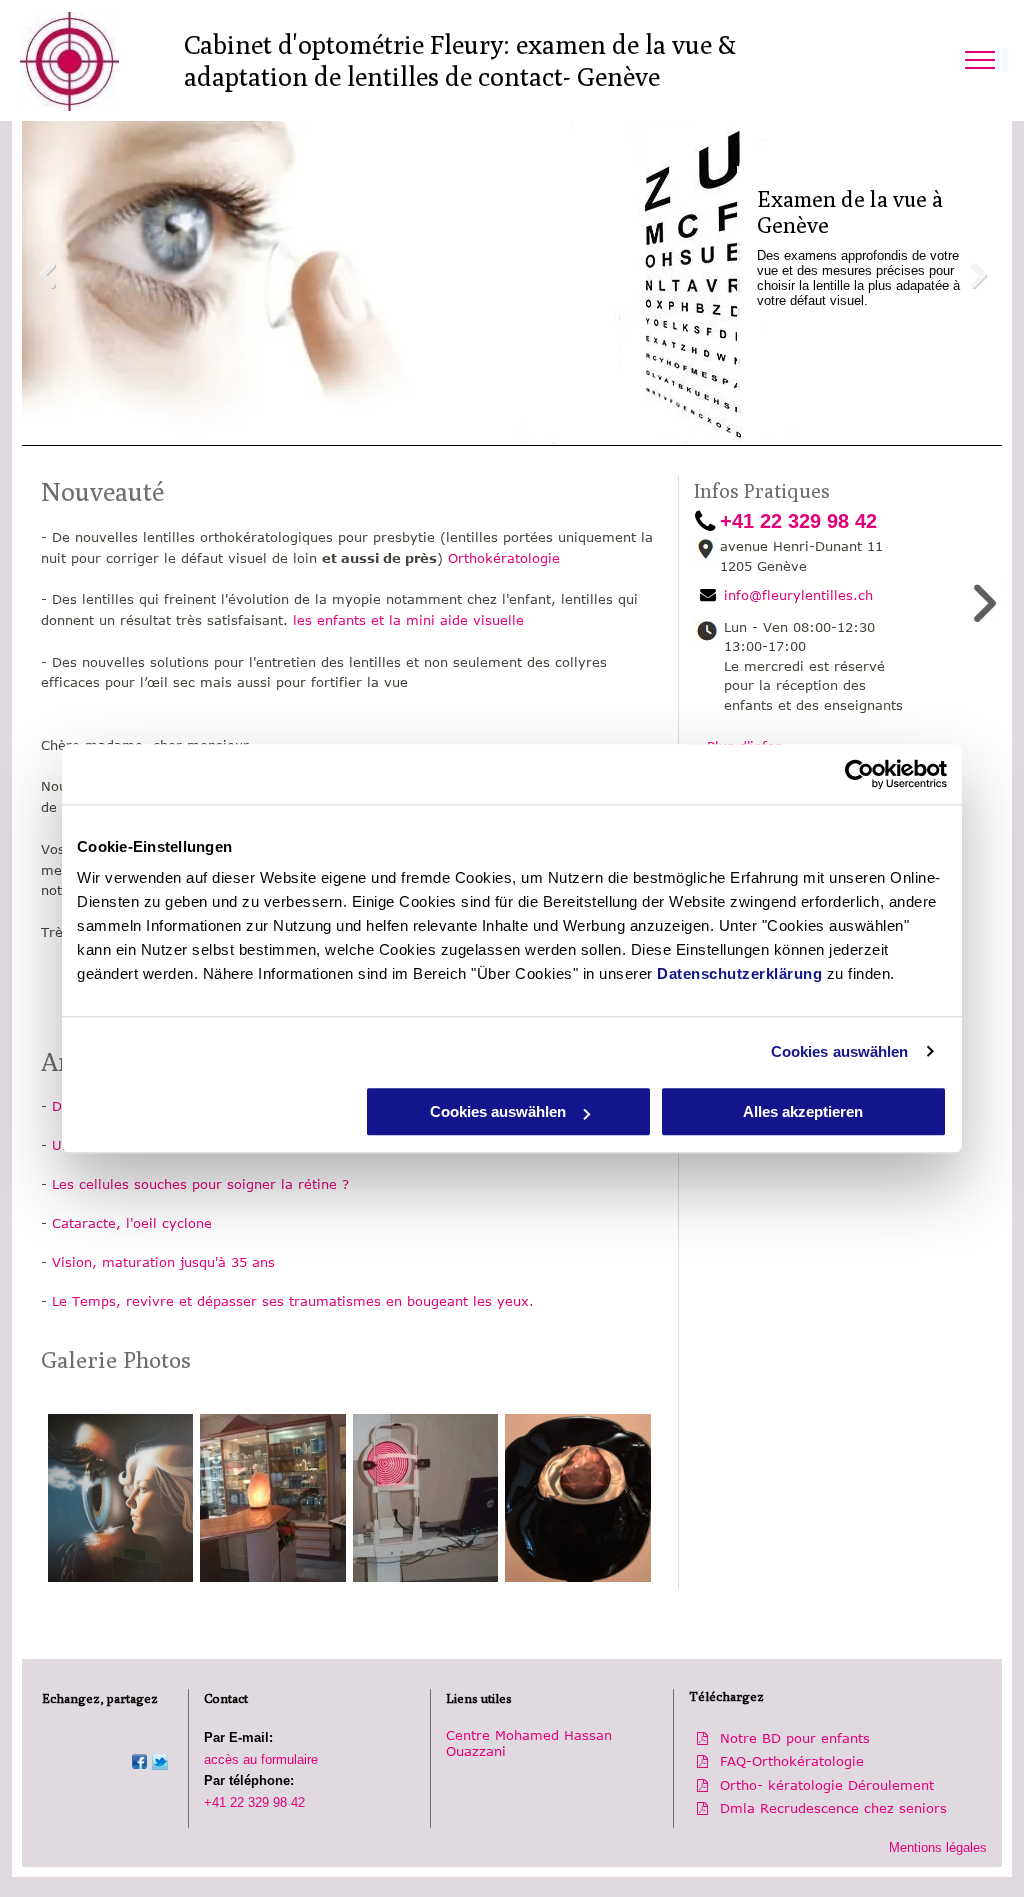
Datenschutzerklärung (739, 973)
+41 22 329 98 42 (254, 1802)
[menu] (980, 60)
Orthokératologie (504, 558)
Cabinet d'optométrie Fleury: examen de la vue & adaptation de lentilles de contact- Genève (460, 60)
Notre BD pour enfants (795, 1738)
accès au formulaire (261, 1759)
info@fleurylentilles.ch (798, 595)
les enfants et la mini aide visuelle (408, 620)
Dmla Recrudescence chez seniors (833, 1808)
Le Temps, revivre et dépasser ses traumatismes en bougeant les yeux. (293, 1301)
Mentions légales (938, 1847)
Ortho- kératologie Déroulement (827, 1785)
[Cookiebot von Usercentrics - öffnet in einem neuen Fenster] (859, 774)
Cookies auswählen (840, 1051)
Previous (47, 276)
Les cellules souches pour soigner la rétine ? (200, 1184)
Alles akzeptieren (803, 1111)
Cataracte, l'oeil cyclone (132, 1223)
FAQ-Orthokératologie (792, 1761)
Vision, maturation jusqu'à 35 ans (163, 1262)
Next (977, 276)
